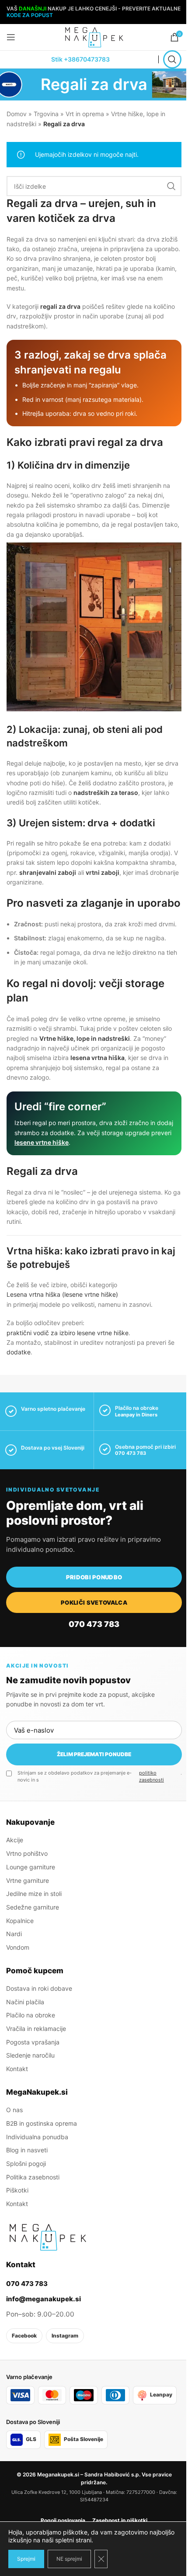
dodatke (19, 1352)
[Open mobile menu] (11, 37)
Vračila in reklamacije (36, 2029)
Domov (17, 114)
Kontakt (17, 2069)
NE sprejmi (69, 2559)
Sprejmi (26, 2559)
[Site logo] (94, 36)
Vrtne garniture (28, 1880)
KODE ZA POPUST (30, 15)
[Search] (172, 59)
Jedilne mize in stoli (34, 1894)
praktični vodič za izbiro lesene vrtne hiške (68, 1333)
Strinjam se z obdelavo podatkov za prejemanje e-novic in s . (100, 1776)
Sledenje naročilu (30, 2055)
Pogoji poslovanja (63, 2520)
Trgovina (46, 114)
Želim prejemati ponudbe (94, 1754)
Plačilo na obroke (31, 2015)
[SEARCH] (171, 186)
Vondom (18, 1947)
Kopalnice (20, 1921)
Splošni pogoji (26, 2163)
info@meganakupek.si (44, 2299)
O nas (14, 2110)
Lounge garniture (31, 1867)
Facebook (24, 2336)
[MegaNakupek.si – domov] (48, 2237)
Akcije (15, 1840)
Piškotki (17, 2190)
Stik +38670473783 (80, 59)
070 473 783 (131, 1453)
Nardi (14, 1934)
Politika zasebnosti (33, 2177)
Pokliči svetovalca (94, 1602)
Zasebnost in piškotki (120, 2520)
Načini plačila (25, 2002)
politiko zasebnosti (151, 1776)
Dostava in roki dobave (39, 1988)
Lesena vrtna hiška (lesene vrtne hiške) (62, 1294)
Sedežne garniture (33, 1907)
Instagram (65, 2336)
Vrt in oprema (85, 114)
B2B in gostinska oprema (42, 2123)
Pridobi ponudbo (94, 1577)
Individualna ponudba (37, 2137)
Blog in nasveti (27, 2150)
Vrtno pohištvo (27, 1853)
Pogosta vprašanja (33, 2042)
